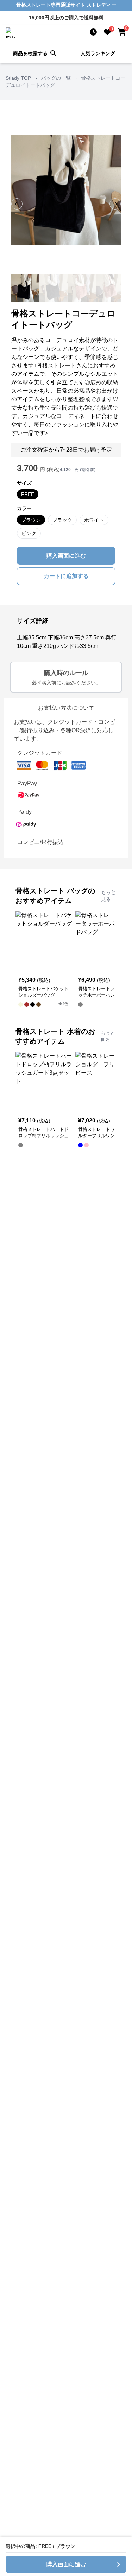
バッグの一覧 (56, 78)
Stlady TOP (18, 78)
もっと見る (108, 896)
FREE (28, 494)
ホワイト (94, 520)
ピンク (29, 533)
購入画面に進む (66, 556)
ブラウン (31, 520)
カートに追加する (66, 576)
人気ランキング (98, 53)
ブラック (62, 520)
